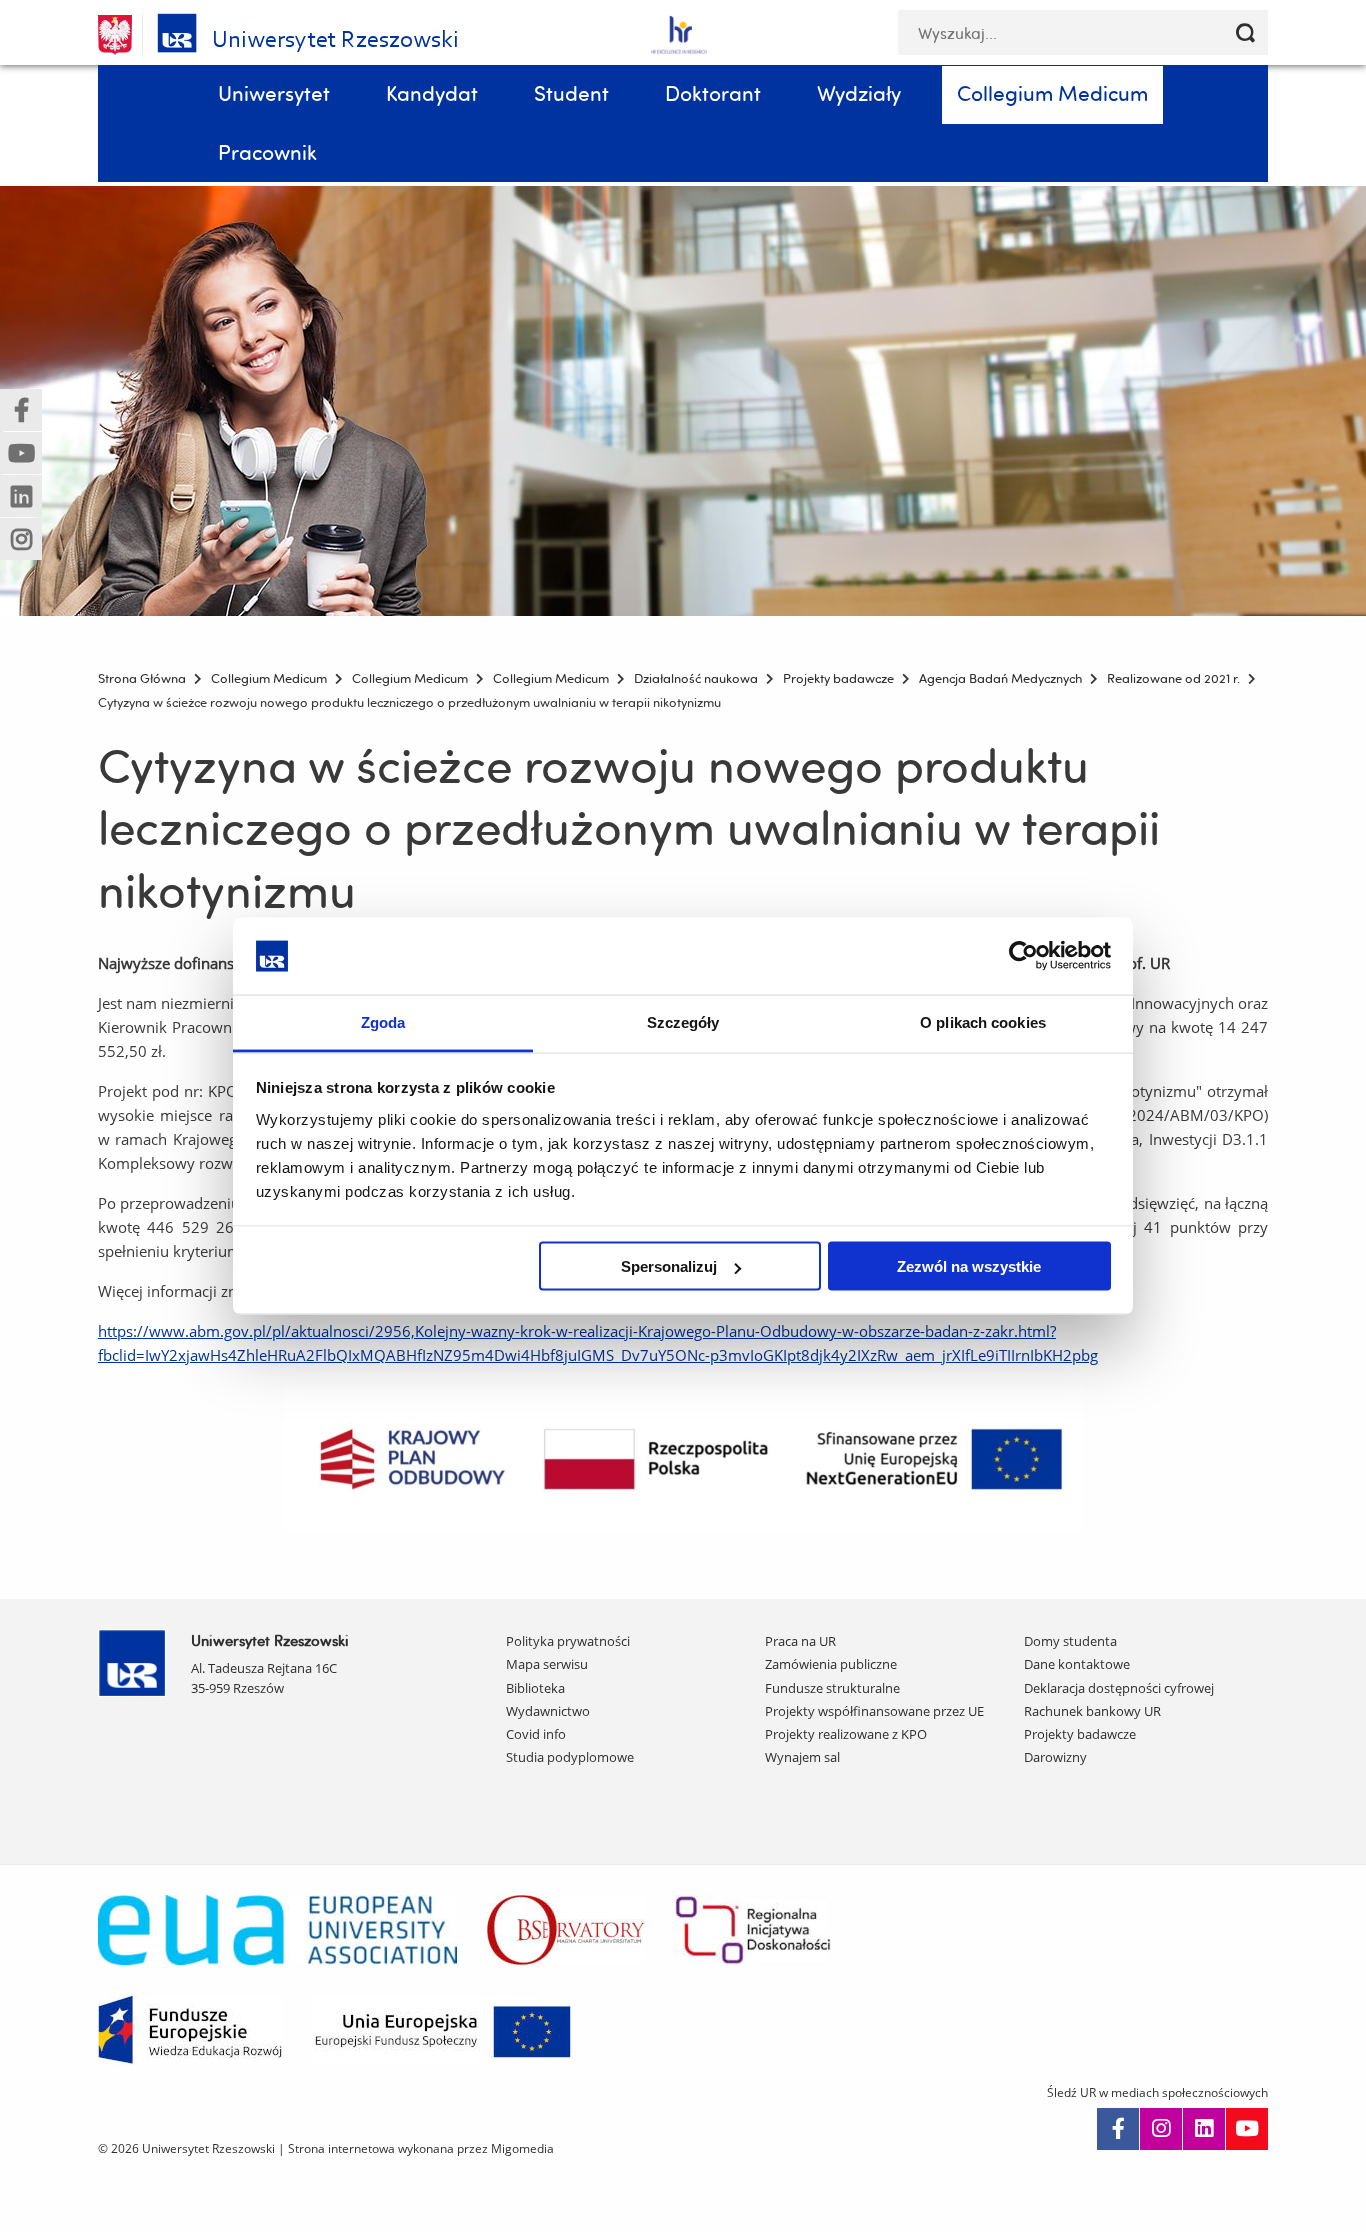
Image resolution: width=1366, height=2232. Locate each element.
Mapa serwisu (547, 1664)
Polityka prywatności (568, 1641)
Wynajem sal (802, 1757)
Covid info (536, 1734)
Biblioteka (535, 1688)
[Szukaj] (1245, 32)
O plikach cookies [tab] (983, 1021)
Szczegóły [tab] (683, 1021)
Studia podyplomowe (570, 1757)
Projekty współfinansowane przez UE (874, 1711)
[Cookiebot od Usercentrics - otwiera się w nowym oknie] (1023, 956)
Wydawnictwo (548, 1711)
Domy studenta (1070, 1641)
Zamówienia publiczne (831, 1664)
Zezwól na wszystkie (969, 1266)
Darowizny (1055, 1757)
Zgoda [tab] (383, 1021)
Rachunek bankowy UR (1092, 1711)
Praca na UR (800, 1641)
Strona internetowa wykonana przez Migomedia (421, 2148)
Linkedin (1204, 2129)
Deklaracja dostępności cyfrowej (1119, 1688)
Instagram (1161, 2129)
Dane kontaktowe (1077, 1664)
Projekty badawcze (1080, 1734)
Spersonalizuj (669, 1266)
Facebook (1118, 2129)
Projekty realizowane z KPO (846, 1734)
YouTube (1247, 2129)
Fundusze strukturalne (832, 1688)
